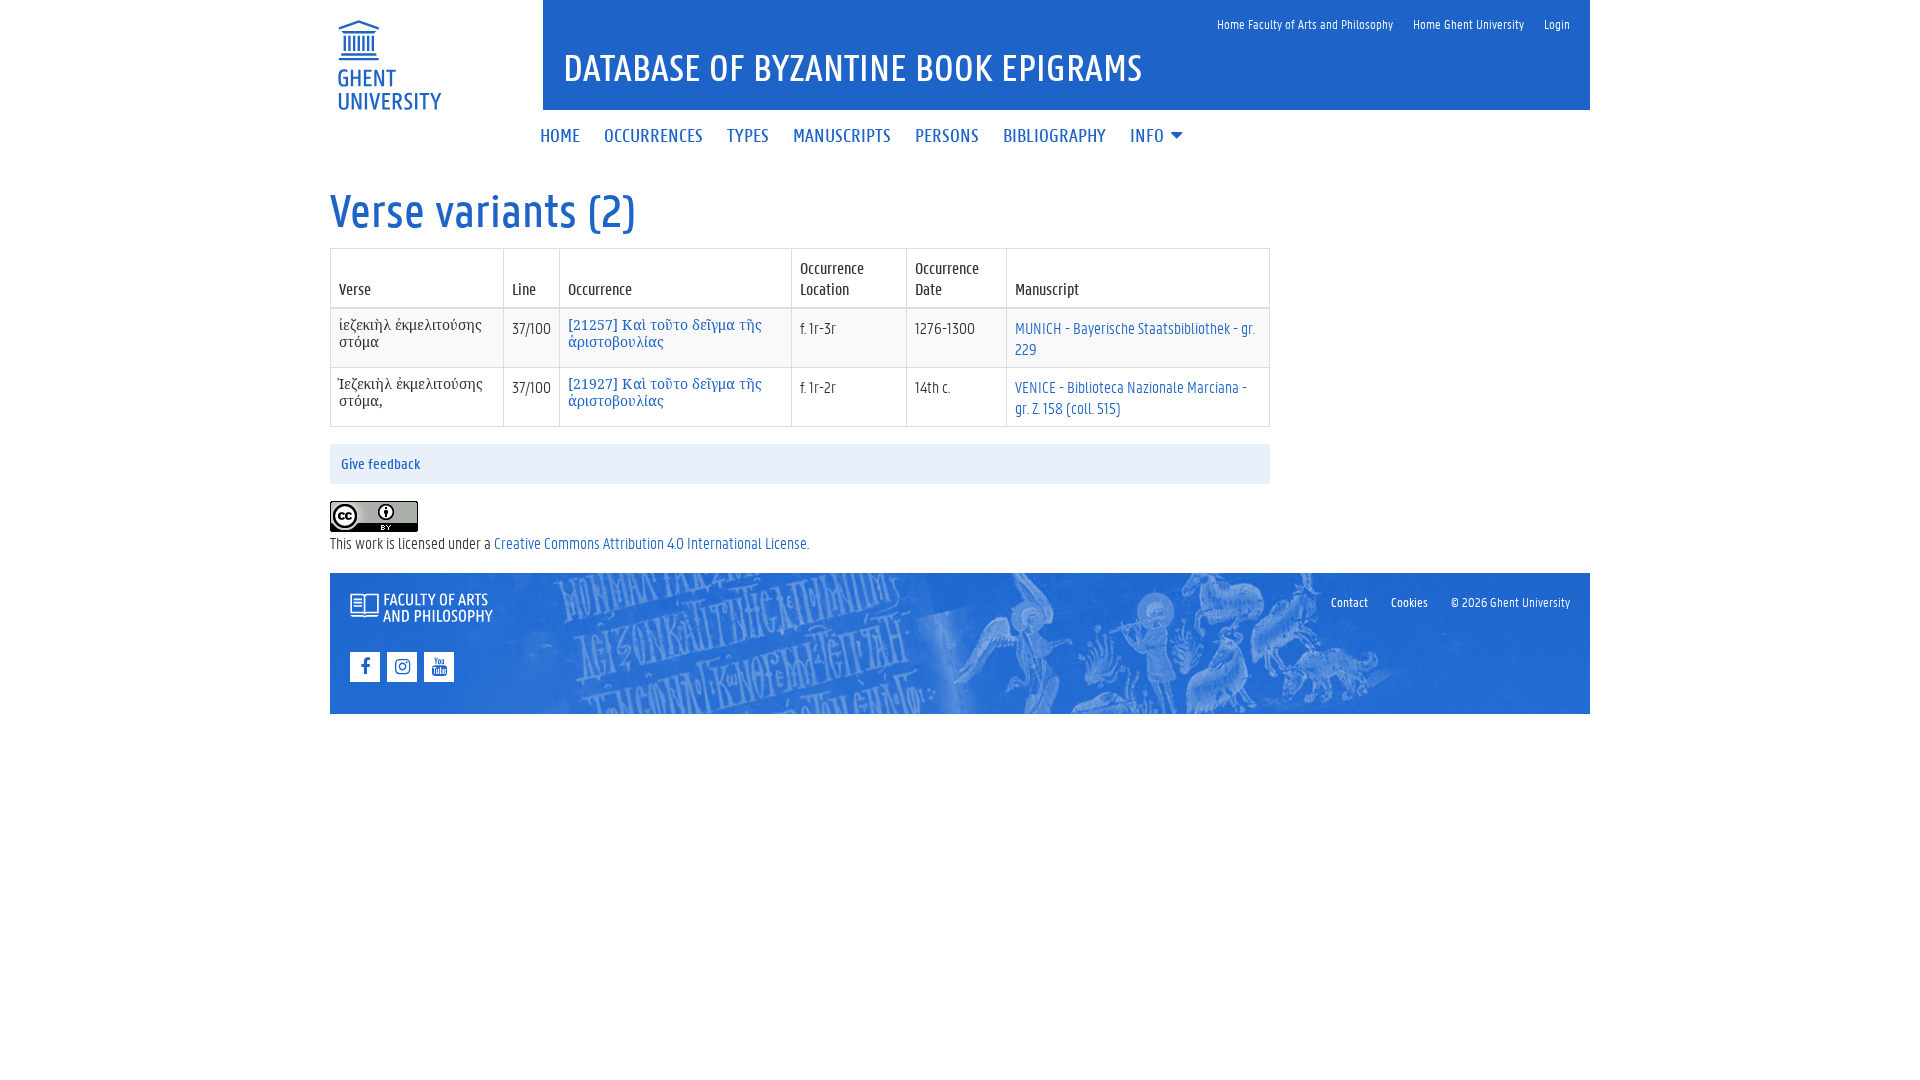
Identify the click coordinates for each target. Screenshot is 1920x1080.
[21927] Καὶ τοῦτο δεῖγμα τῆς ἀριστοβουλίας (665, 392)
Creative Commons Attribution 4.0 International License (650, 542)
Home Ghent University (1468, 23)
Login (1557, 23)
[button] (1158, 136)
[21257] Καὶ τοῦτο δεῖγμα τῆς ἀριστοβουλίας (665, 333)
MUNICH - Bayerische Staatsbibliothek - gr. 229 (1135, 338)
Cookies (1409, 601)
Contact (1349, 601)
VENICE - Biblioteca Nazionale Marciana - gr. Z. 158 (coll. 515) (1131, 397)
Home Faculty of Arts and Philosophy (1305, 23)
